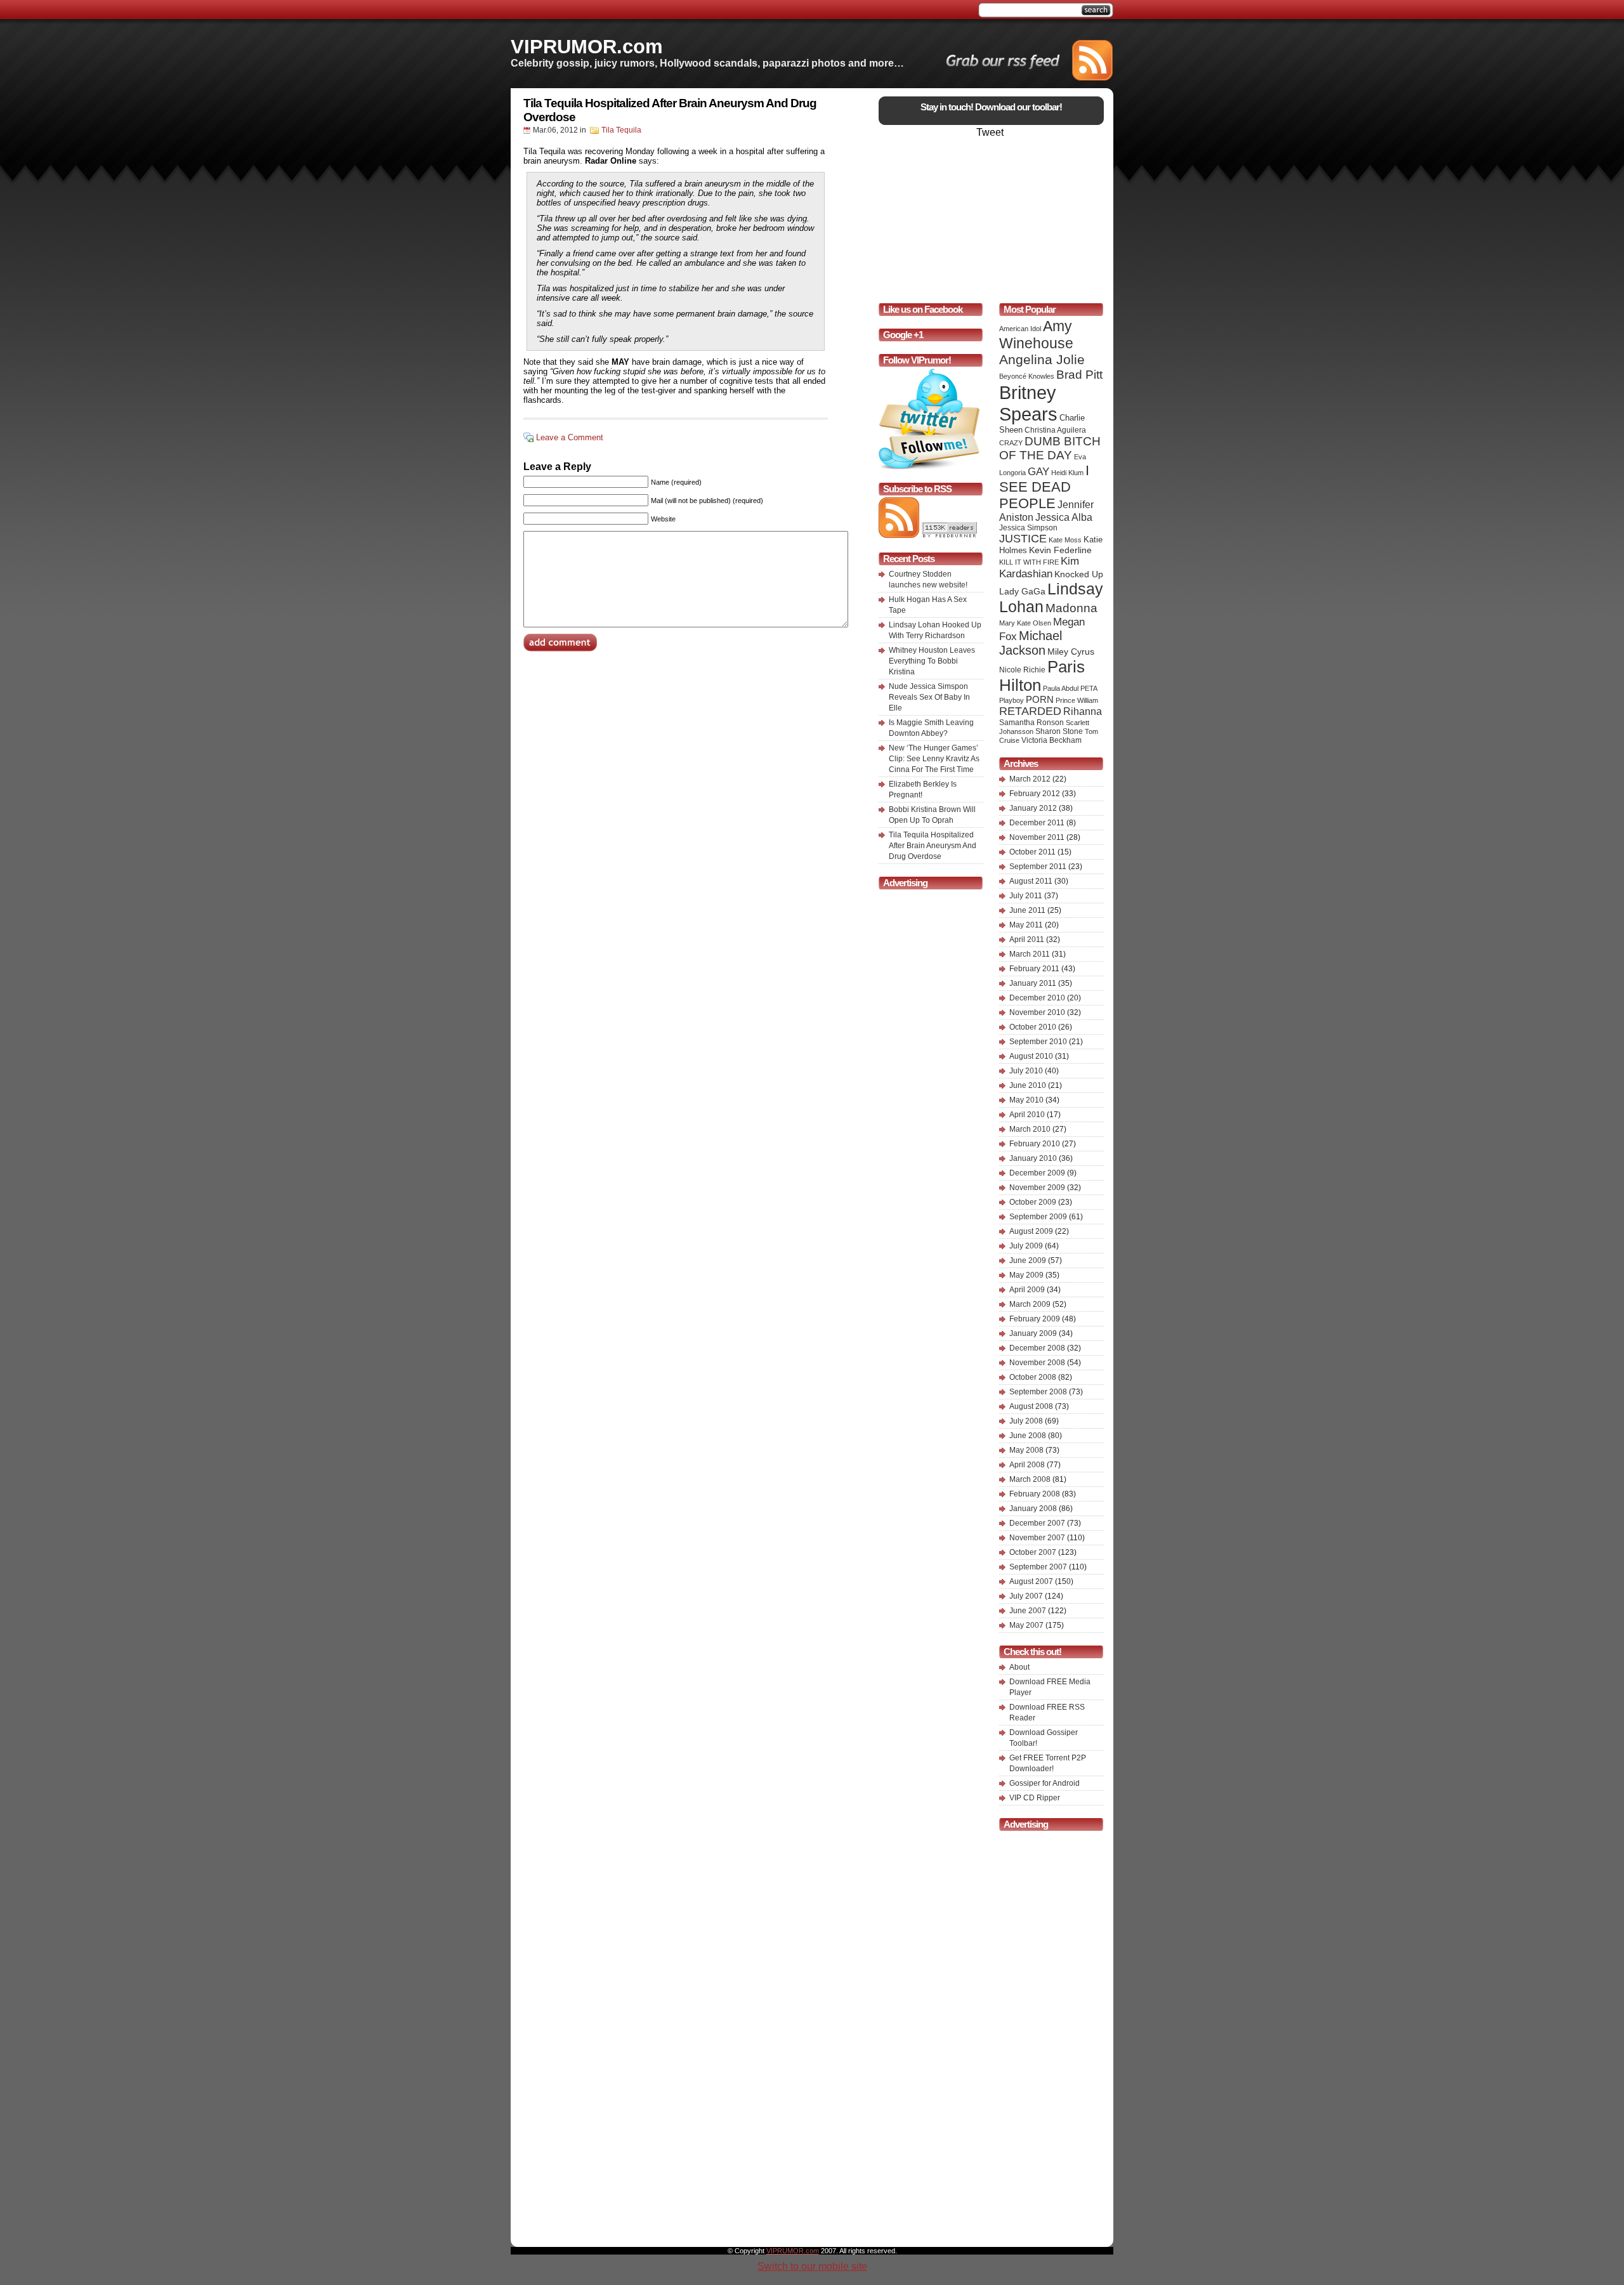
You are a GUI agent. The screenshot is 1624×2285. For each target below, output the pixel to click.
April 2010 (1027, 1115)
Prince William (1077, 700)
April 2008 (1027, 1465)
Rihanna (1083, 711)
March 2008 (1030, 1479)
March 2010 (1030, 1129)
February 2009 (1035, 1319)
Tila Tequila (621, 130)
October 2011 (1032, 852)
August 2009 (1031, 1231)
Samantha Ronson (1031, 723)
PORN (1040, 700)
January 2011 (1033, 983)
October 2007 (1033, 1552)
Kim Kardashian (1039, 567)
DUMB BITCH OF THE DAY (1050, 448)
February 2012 (1035, 794)
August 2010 (1031, 1056)
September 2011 (1038, 867)
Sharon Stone (1059, 731)
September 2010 (1038, 1042)
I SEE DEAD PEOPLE (1044, 487)
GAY (1038, 472)
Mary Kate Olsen (1025, 623)
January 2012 (1033, 808)
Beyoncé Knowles (1027, 376)
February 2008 (1035, 1494)
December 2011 (1037, 823)
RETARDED (1030, 711)
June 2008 (1028, 1436)
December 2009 (1037, 1173)
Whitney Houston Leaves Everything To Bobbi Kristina (932, 661)
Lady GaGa (1022, 591)
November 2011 (1037, 837)
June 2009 (1028, 1260)
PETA (1089, 688)
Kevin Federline (1060, 550)
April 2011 (1027, 940)
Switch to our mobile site (812, 2266)
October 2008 (1033, 1377)
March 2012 (1030, 779)
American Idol (1020, 329)
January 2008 (1033, 1509)
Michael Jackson (1031, 643)
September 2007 (1038, 1567)
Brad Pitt (1079, 374)
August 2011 (1031, 881)
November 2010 (1037, 1012)
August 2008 (1031, 1406)
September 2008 (1038, 1392)
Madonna (1071, 608)
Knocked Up (1079, 574)
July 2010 (1026, 1071)
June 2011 (1027, 910)
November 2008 (1037, 1363)
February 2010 (1035, 1144)
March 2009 (1030, 1304)
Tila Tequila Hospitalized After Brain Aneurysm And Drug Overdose (933, 846)
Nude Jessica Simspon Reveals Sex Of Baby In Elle (929, 697)
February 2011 (1034, 969)
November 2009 (1037, 1188)
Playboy (1012, 700)
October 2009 (1033, 1202)
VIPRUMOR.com (587, 46)
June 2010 (1028, 1085)
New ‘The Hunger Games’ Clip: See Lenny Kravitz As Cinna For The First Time (934, 759)
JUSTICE (1023, 539)
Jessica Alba (1064, 517)
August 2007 (1031, 1581)
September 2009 (1038, 1217)
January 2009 (1033, 1333)
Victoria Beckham (1051, 740)
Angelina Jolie (1042, 359)
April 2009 (1027, 1290)
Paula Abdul (1061, 688)
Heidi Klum (1067, 473)
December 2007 (1037, 1523)
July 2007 (1026, 1596)
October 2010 (1033, 1027)
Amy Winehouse (1036, 335)
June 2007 (1028, 1611)
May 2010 (1026, 1100)
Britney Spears (1028, 403)
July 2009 (1026, 1246)
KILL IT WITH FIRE (1029, 562)
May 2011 (1026, 925)
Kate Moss (1065, 540)
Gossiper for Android (1044, 1783)
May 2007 (1026, 1625)
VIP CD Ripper (1035, 1798)
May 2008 (1026, 1450)
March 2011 (1030, 954)
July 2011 (1026, 896)
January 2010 (1033, 1158)
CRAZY (1011, 443)
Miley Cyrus (1071, 651)
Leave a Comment (570, 437)
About (1019, 1667)
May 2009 (1026, 1275)
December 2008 (1037, 1348)
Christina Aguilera (1055, 430)
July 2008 (1026, 1421)
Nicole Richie (1022, 670)
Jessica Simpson (1028, 528)
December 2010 (1037, 998)
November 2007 (1037, 1538)
